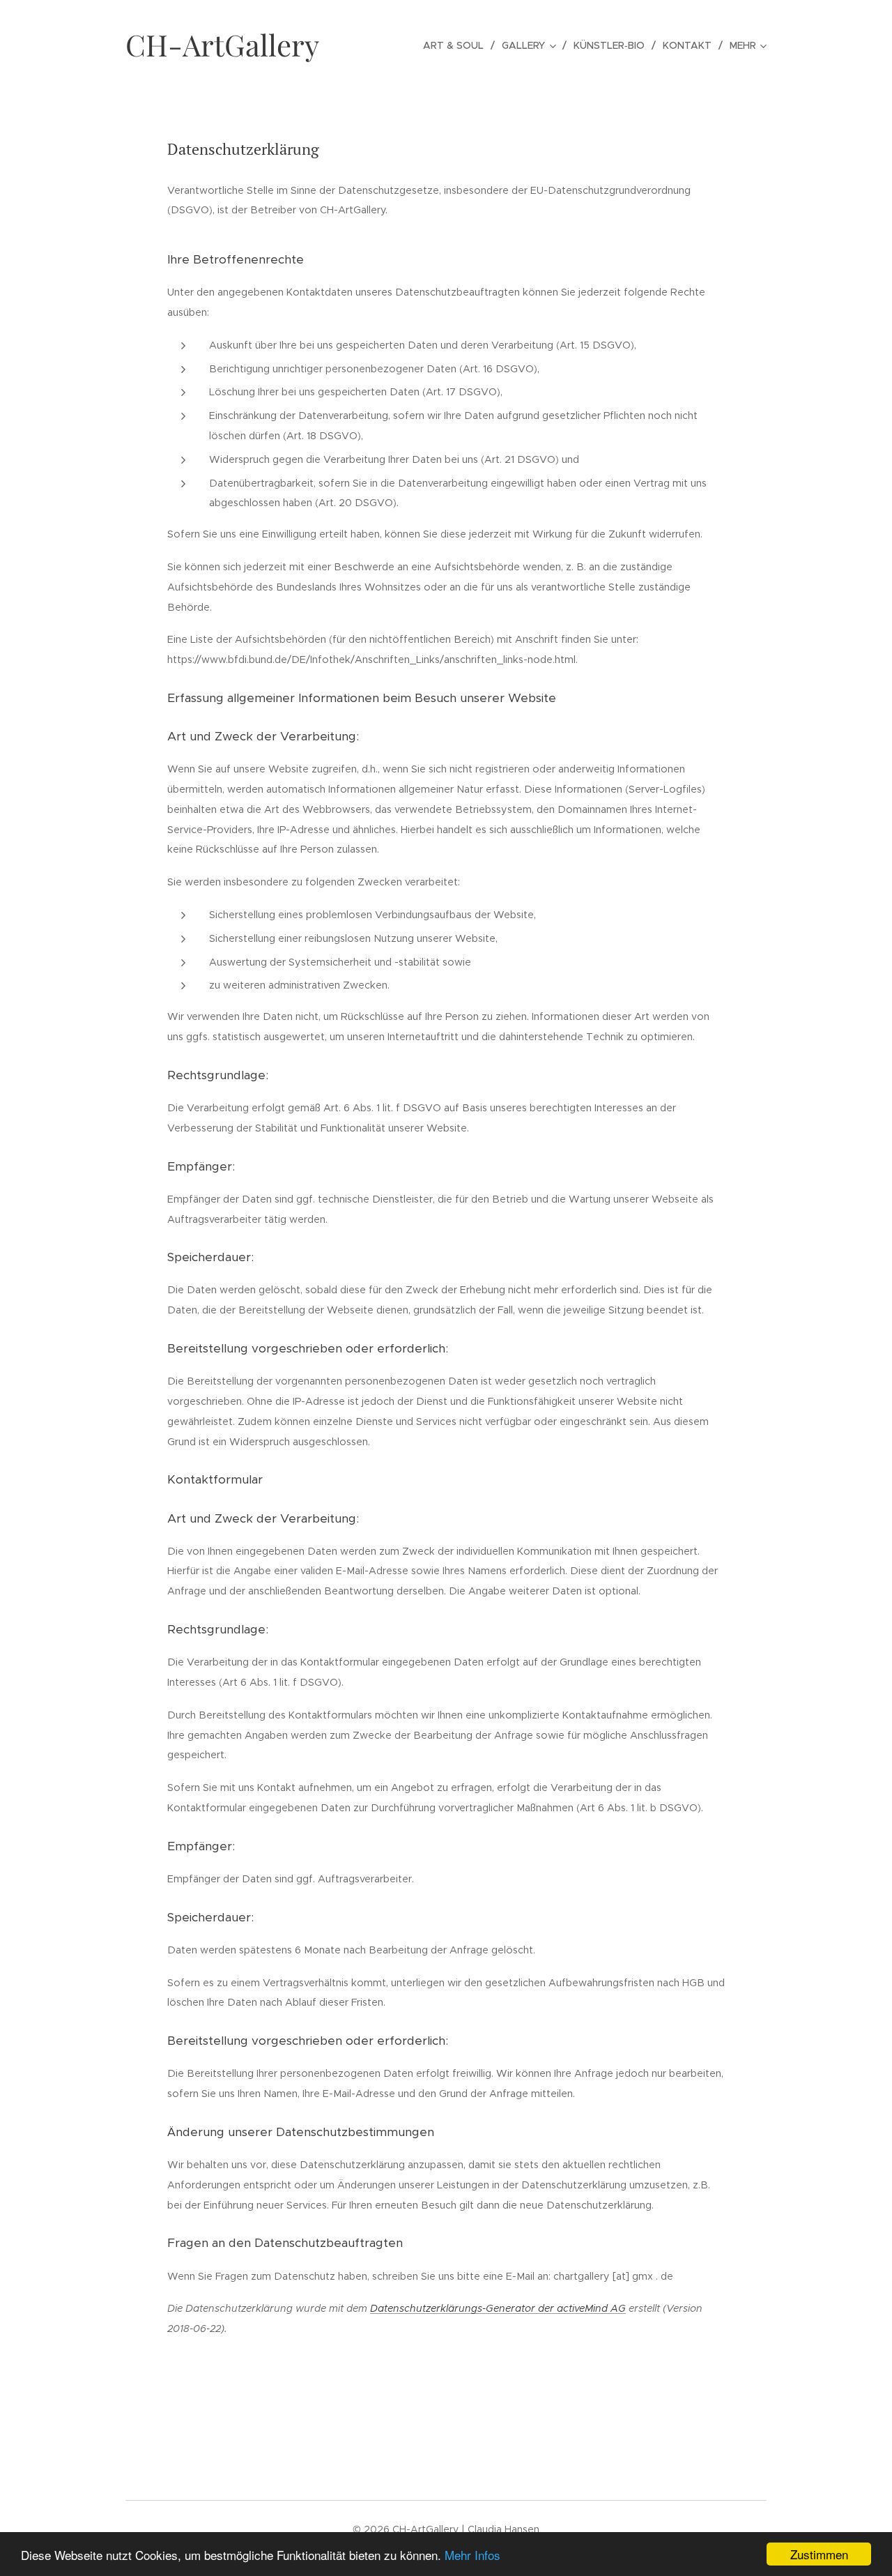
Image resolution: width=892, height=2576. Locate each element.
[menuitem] (457, 45)
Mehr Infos (472, 2555)
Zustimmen (819, 2554)
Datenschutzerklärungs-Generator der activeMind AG (498, 2308)
